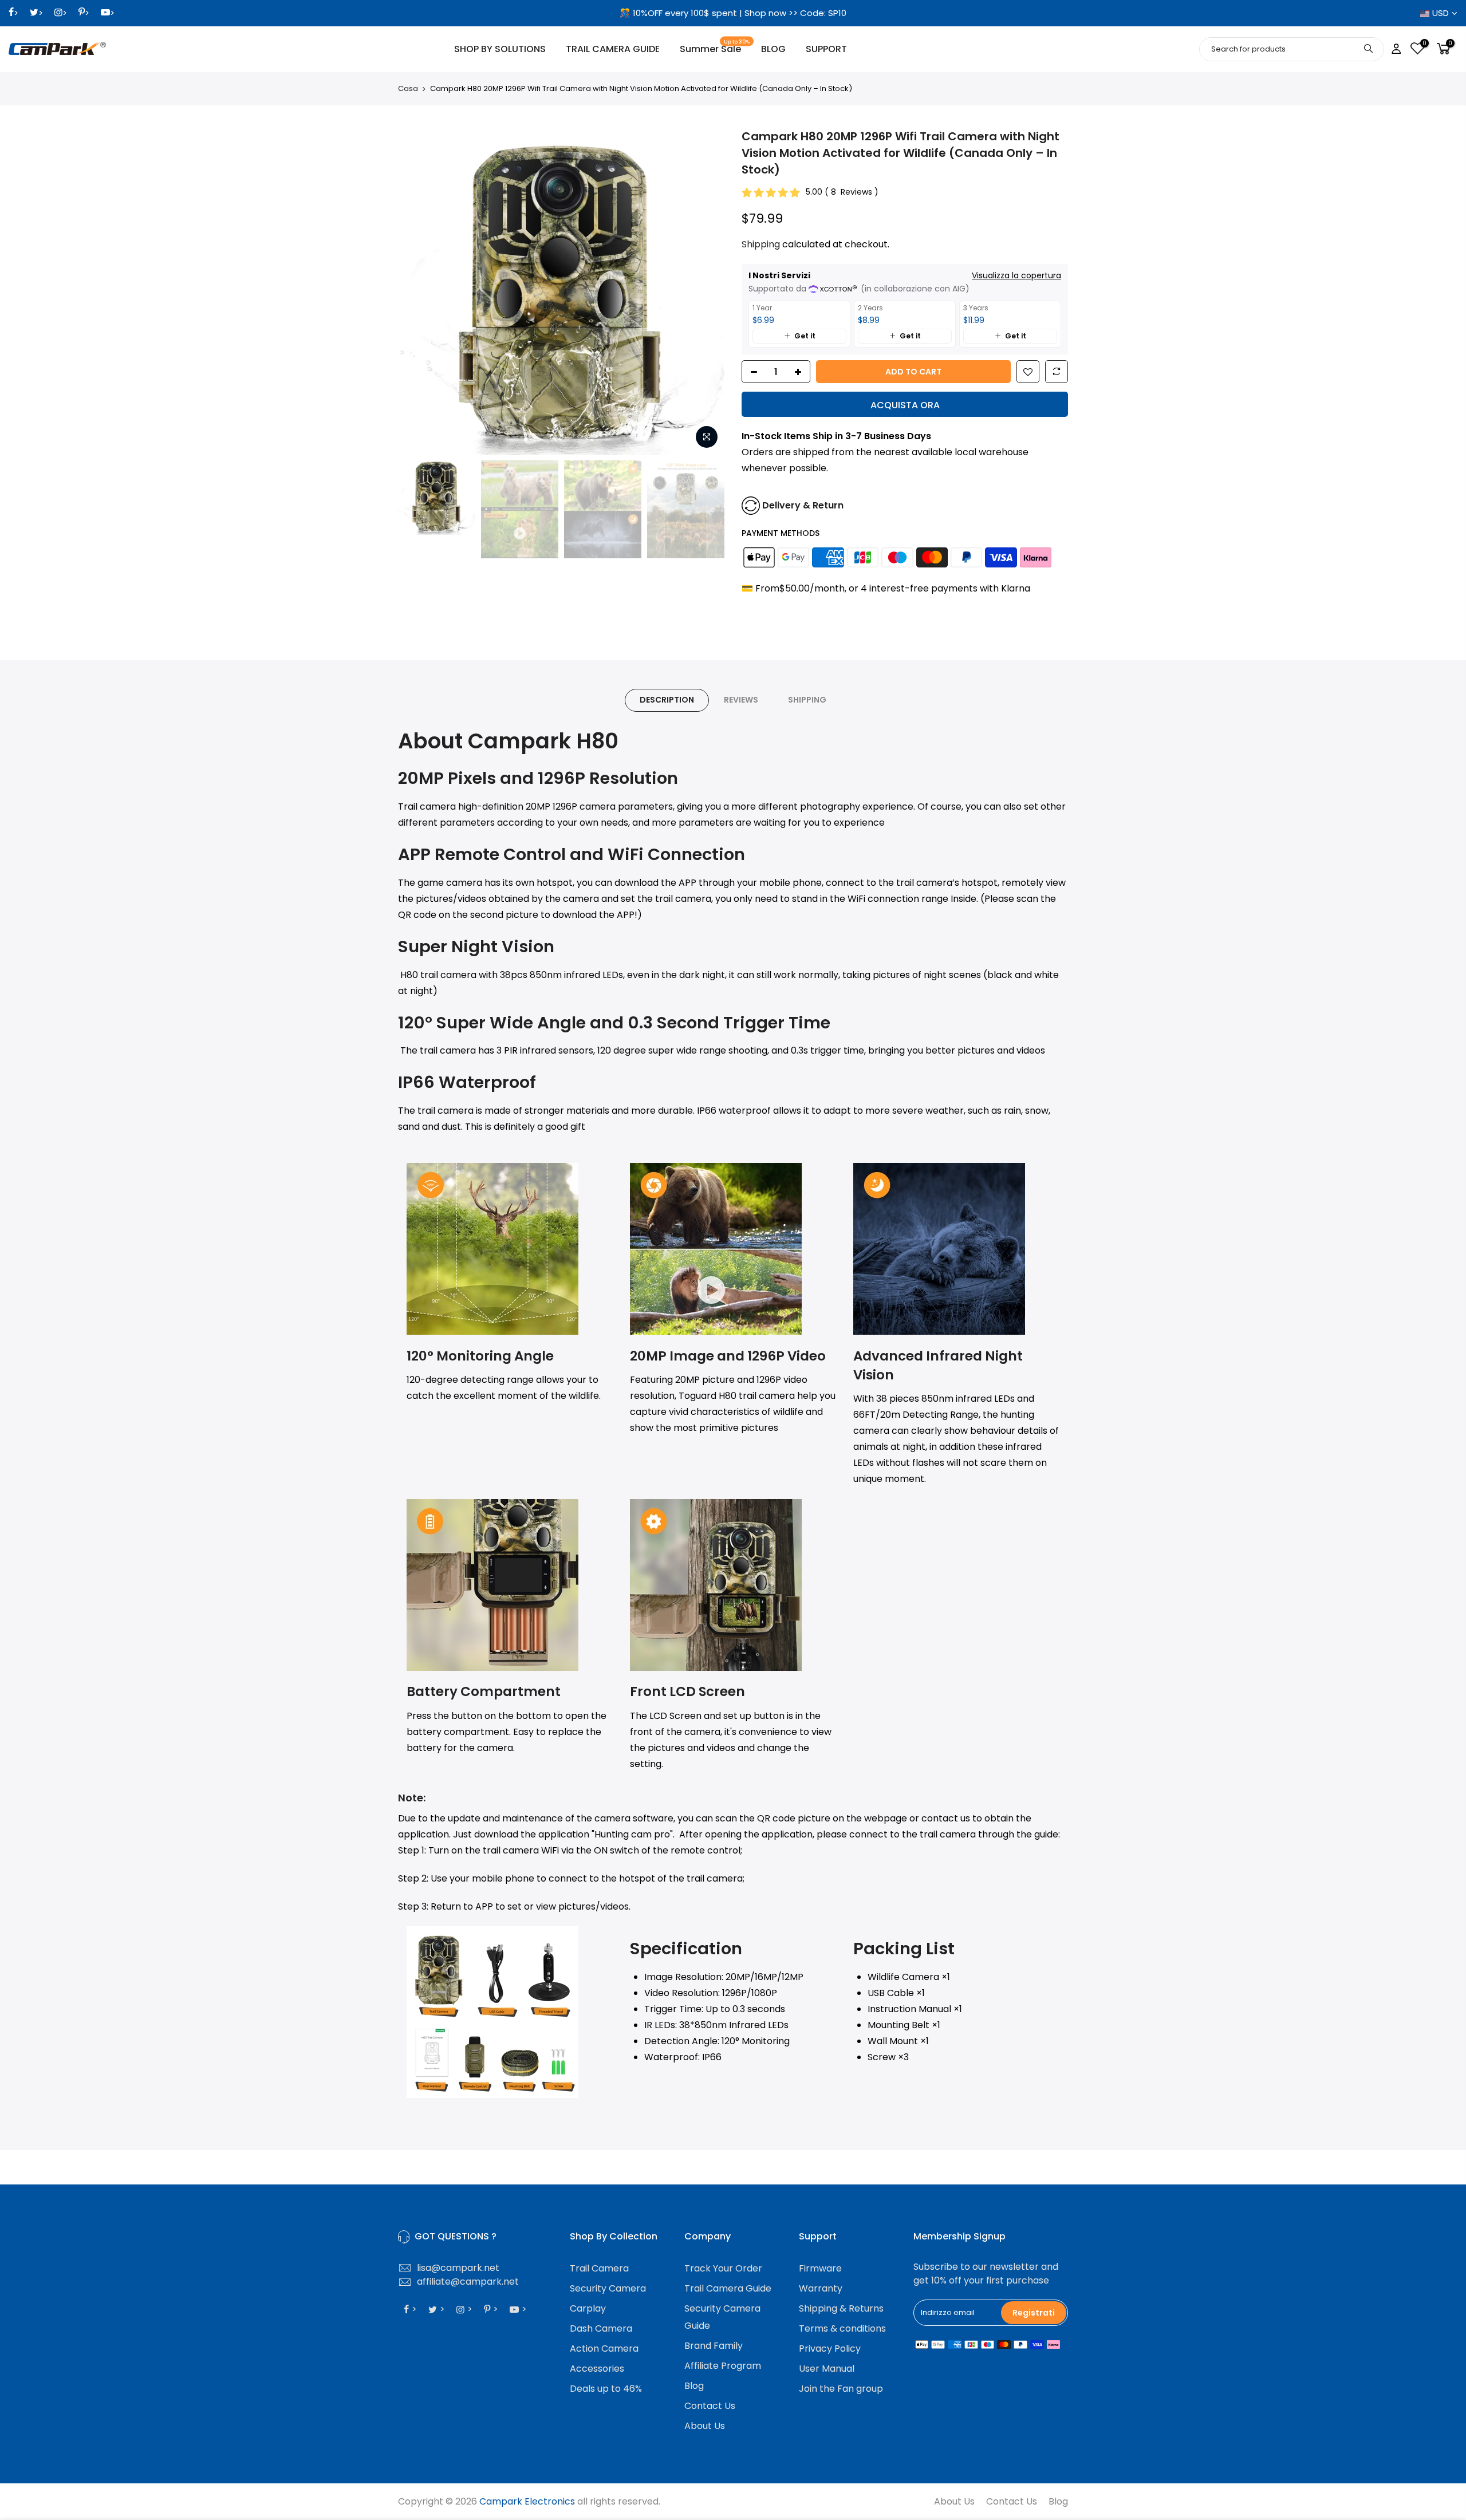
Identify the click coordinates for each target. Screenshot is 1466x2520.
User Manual (827, 2369)
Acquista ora (905, 405)
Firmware (820, 2268)
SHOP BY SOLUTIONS (500, 49)
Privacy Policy (830, 2349)
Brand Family (714, 2346)
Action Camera (604, 2349)
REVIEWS (741, 700)
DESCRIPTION (667, 700)
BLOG (773, 49)
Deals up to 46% (606, 2389)
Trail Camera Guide (728, 2288)
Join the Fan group (841, 2389)
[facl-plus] (801, 372)
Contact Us (710, 2406)
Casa (408, 89)
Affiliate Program (723, 2366)
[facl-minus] (751, 372)
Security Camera (608, 2288)
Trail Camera (599, 2268)
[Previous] (418, 291)
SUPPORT (826, 49)
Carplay (588, 2308)
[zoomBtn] (707, 437)
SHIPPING (807, 700)
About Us (705, 2426)
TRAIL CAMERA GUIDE (613, 49)
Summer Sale (715, 47)
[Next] (704, 291)
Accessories (597, 2369)
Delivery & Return (803, 505)
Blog (694, 2386)
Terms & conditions (842, 2328)
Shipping (761, 244)
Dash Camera (601, 2328)
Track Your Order (723, 2268)
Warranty (821, 2288)
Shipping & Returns (841, 2308)
